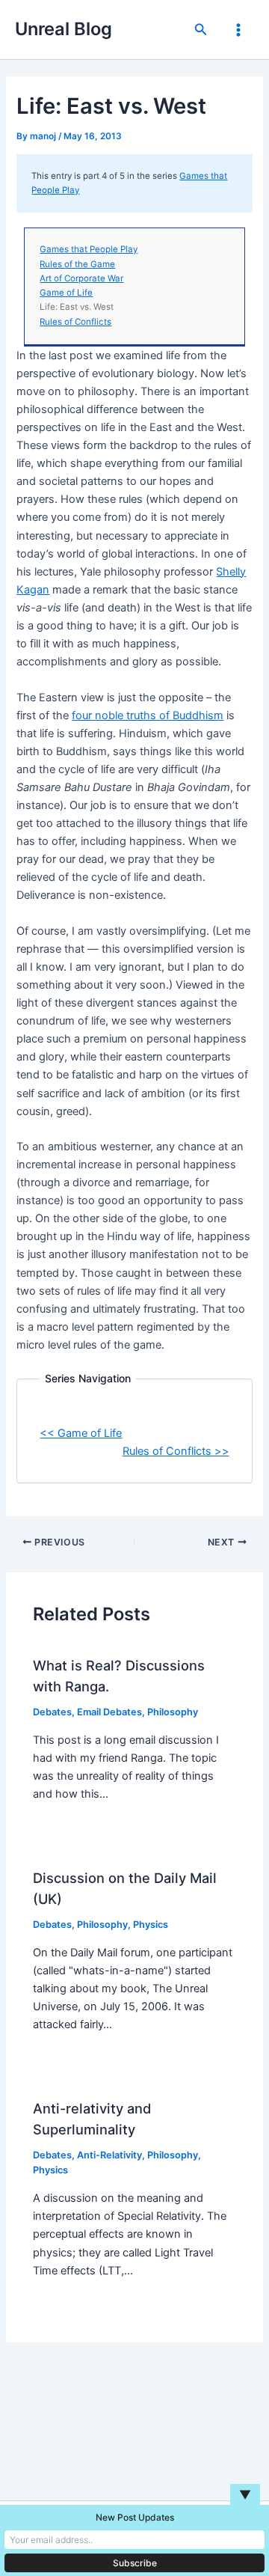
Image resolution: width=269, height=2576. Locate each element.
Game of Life (66, 293)
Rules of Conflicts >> (176, 1451)
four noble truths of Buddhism (148, 715)
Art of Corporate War (81, 278)
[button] (201, 30)
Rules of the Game (77, 264)
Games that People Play (89, 249)
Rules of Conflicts (75, 322)
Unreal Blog (64, 29)
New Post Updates (135, 2517)
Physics (151, 1925)
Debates (52, 1712)
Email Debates (109, 1712)
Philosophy (173, 1712)
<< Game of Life (81, 1433)
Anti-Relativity (109, 2155)
